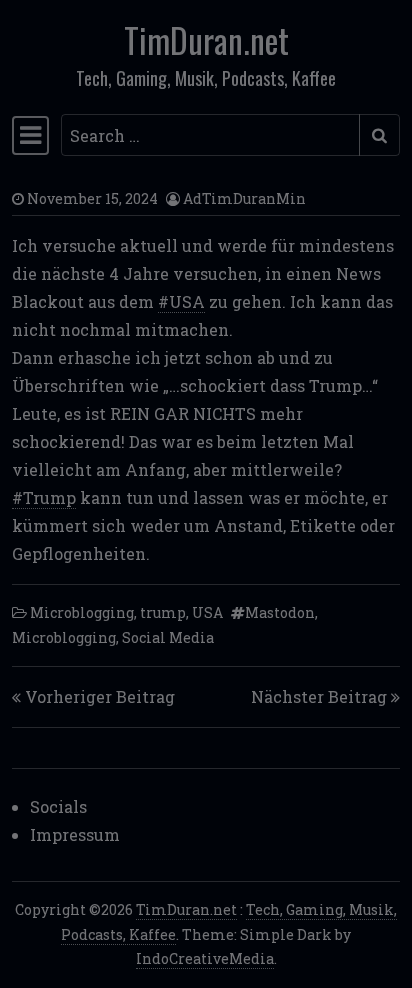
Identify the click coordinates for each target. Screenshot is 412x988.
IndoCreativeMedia (205, 958)
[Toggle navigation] (30, 135)
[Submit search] (379, 135)
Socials (58, 806)
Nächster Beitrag (319, 696)
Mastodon (280, 612)
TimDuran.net (206, 40)
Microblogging (82, 612)
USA (207, 612)
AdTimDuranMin (244, 198)
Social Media (168, 637)
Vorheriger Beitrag (100, 696)
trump (163, 612)
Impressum (75, 834)
